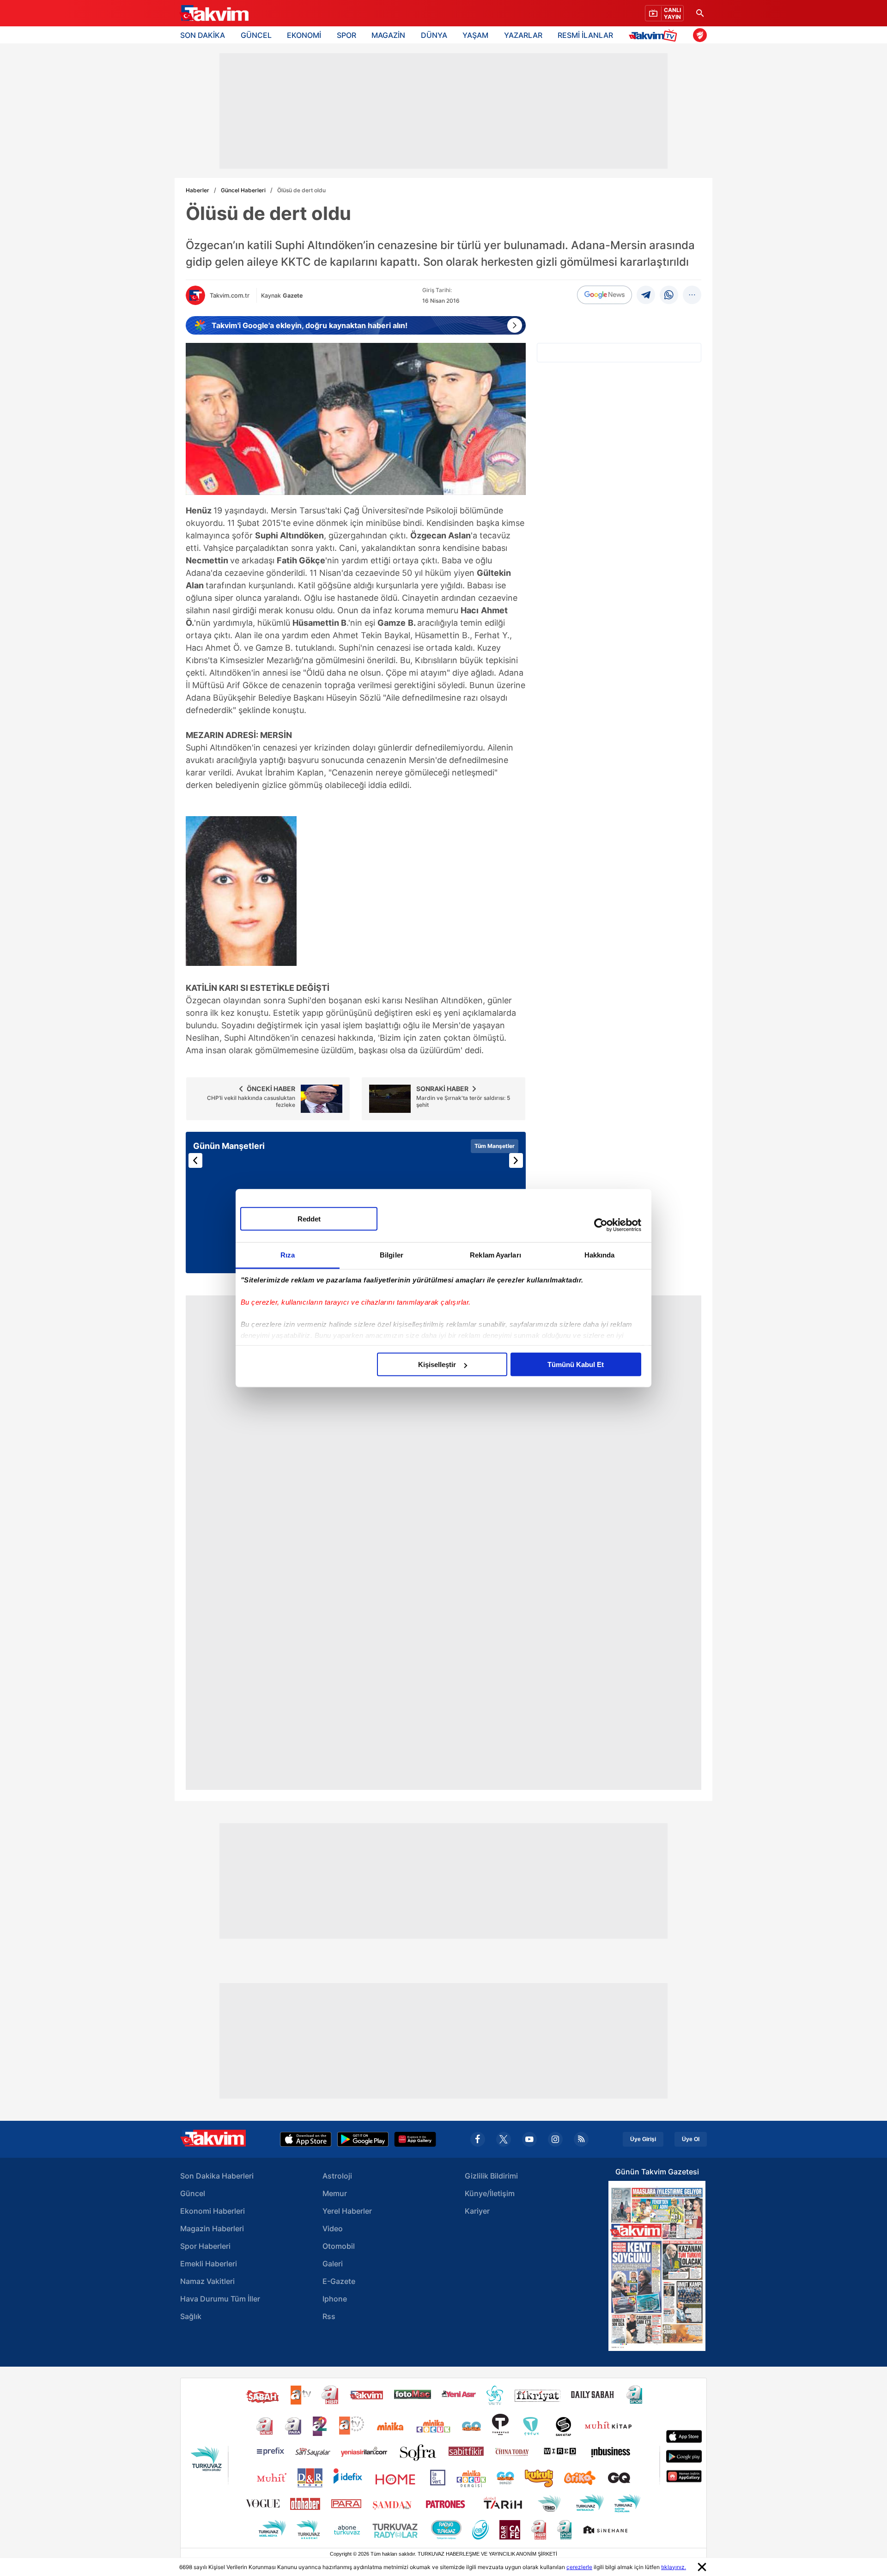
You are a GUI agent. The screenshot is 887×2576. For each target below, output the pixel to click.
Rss (329, 2316)
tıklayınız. (674, 2567)
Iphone (335, 2299)
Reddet (309, 1219)
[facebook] (478, 2139)
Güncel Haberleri (243, 190)
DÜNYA (434, 35)
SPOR (346, 35)
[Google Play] (363, 2139)
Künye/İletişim (490, 2193)
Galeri (333, 2264)
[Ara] (700, 13)
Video (333, 2228)
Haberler (197, 190)
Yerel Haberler (347, 2211)
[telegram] (646, 295)
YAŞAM (475, 35)
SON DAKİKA (203, 35)
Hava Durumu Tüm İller (220, 2299)
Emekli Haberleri (209, 2264)
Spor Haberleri (205, 2246)
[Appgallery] (415, 2139)
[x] (504, 2139)
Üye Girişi (643, 2139)
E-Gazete (339, 2281)
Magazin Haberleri (212, 2228)
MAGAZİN (388, 35)
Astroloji (337, 2176)
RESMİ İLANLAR (585, 35)
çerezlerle (579, 2567)
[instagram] (555, 2139)
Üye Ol (691, 2139)
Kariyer (477, 2211)
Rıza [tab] (288, 1255)
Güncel (193, 2193)
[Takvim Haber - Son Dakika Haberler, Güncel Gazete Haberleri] (214, 13)
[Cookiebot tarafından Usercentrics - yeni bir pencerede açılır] (601, 1225)
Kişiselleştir (437, 1364)
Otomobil (339, 2246)
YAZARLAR (523, 35)
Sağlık (191, 2316)
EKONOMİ (304, 35)
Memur (335, 2193)
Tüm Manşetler (495, 1146)
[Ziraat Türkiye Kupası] (700, 35)
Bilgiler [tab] (392, 1255)
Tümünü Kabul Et (576, 1364)
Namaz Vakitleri (207, 2281)
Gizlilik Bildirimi (491, 2176)
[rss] (581, 2139)
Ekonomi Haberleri (213, 2211)
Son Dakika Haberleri (217, 2176)
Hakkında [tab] (600, 1255)
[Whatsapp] (669, 295)
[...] (692, 295)
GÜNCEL (256, 35)
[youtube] (529, 2139)
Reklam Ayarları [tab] (495, 1255)
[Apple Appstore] (306, 2139)
